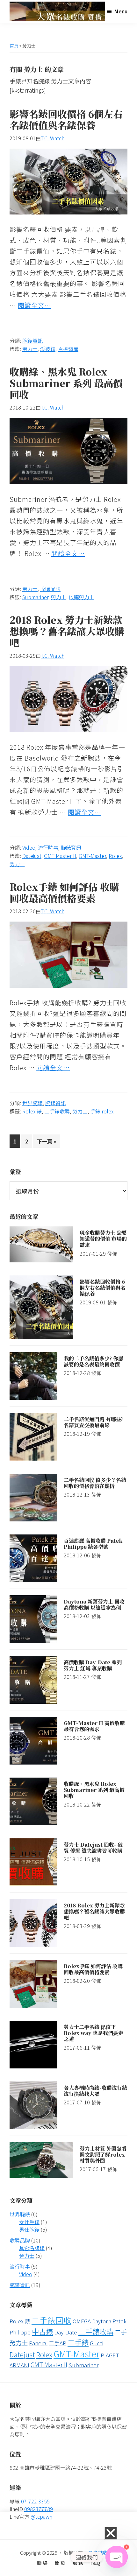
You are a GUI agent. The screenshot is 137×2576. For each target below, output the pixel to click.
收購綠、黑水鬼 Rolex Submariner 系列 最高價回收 (66, 383)
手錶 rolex (102, 1111)
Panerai (38, 2343)
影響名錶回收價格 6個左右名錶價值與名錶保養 (66, 119)
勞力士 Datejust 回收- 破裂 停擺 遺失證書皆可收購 (93, 1848)
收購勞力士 (82, 597)
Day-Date (66, 2332)
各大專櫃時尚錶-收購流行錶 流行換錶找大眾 (95, 2091)
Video (29, 847)
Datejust (32, 856)
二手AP (58, 2343)
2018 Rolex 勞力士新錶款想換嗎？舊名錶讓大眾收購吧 (67, 631)
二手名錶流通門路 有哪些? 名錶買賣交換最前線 (94, 1422)
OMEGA (82, 2321)
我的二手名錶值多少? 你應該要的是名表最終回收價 (94, 1361)
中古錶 (42, 2331)
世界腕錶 (32, 1103)
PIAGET (110, 2355)
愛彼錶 (48, 349)
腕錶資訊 (32, 340)
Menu (121, 11)
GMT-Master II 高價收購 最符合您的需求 (94, 1726)
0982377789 (39, 2509)
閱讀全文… (35, 305)
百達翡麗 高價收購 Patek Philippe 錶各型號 (93, 1544)
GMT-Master (92, 856)
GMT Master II (60, 856)
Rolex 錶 (32, 1111)
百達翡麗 (68, 349)
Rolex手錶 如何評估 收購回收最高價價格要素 (64, 892)
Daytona (102, 2321)
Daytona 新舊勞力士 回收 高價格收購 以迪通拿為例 (94, 1604)
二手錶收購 (57, 1111)
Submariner (35, 597)
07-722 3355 (35, 2501)
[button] (111, 2533)
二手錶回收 (51, 2320)
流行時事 (48, 847)
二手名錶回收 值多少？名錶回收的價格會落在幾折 (95, 1483)
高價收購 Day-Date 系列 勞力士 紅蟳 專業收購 (93, 1665)
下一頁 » (46, 1140)
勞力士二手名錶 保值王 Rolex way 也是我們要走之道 (94, 2033)
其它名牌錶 (32, 2248)
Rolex (115, 856)
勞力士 (30, 349)
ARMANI (19, 2365)
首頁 (14, 46)
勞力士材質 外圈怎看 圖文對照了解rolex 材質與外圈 (103, 2155)
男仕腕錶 (29, 2229)
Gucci (97, 2343)
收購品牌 (50, 589)
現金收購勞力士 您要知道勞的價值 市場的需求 (103, 1239)
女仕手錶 (29, 2222)
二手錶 (78, 2342)
